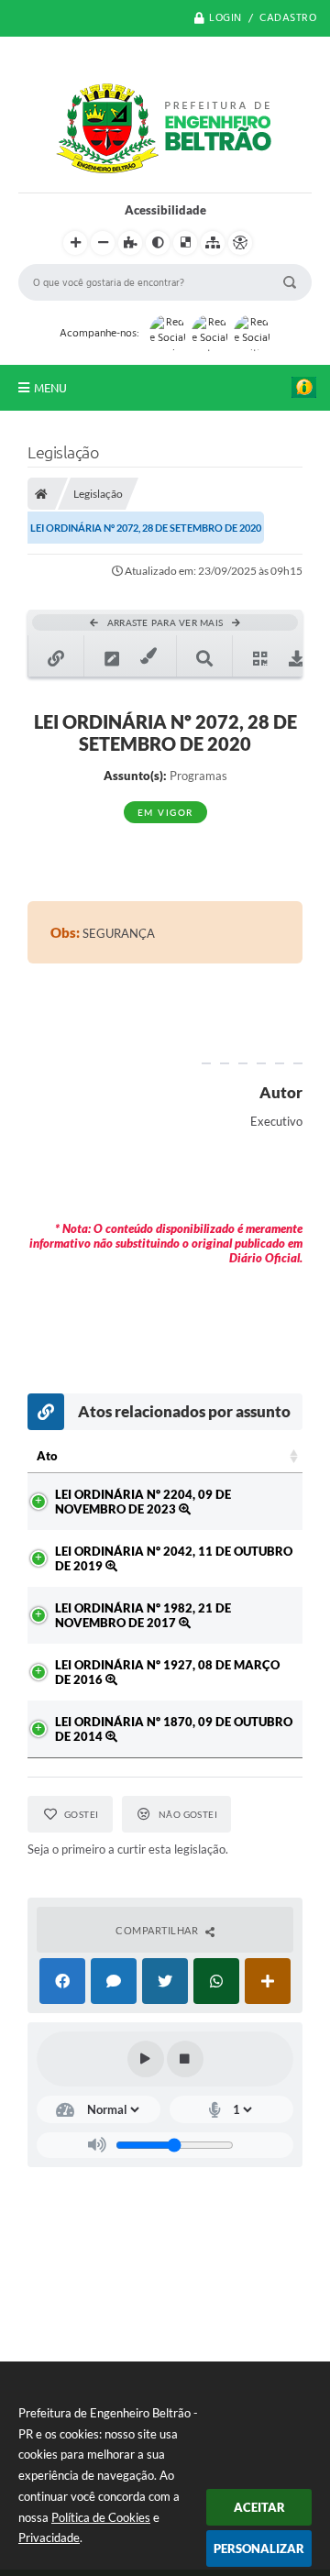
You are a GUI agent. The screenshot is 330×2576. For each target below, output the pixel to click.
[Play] (146, 2059)
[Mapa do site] (213, 243)
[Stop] (185, 2059)
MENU (50, 388)
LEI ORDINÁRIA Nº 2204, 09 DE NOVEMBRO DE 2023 (143, 1502)
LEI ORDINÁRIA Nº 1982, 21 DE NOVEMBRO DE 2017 (143, 1615)
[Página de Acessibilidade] (240, 243)
